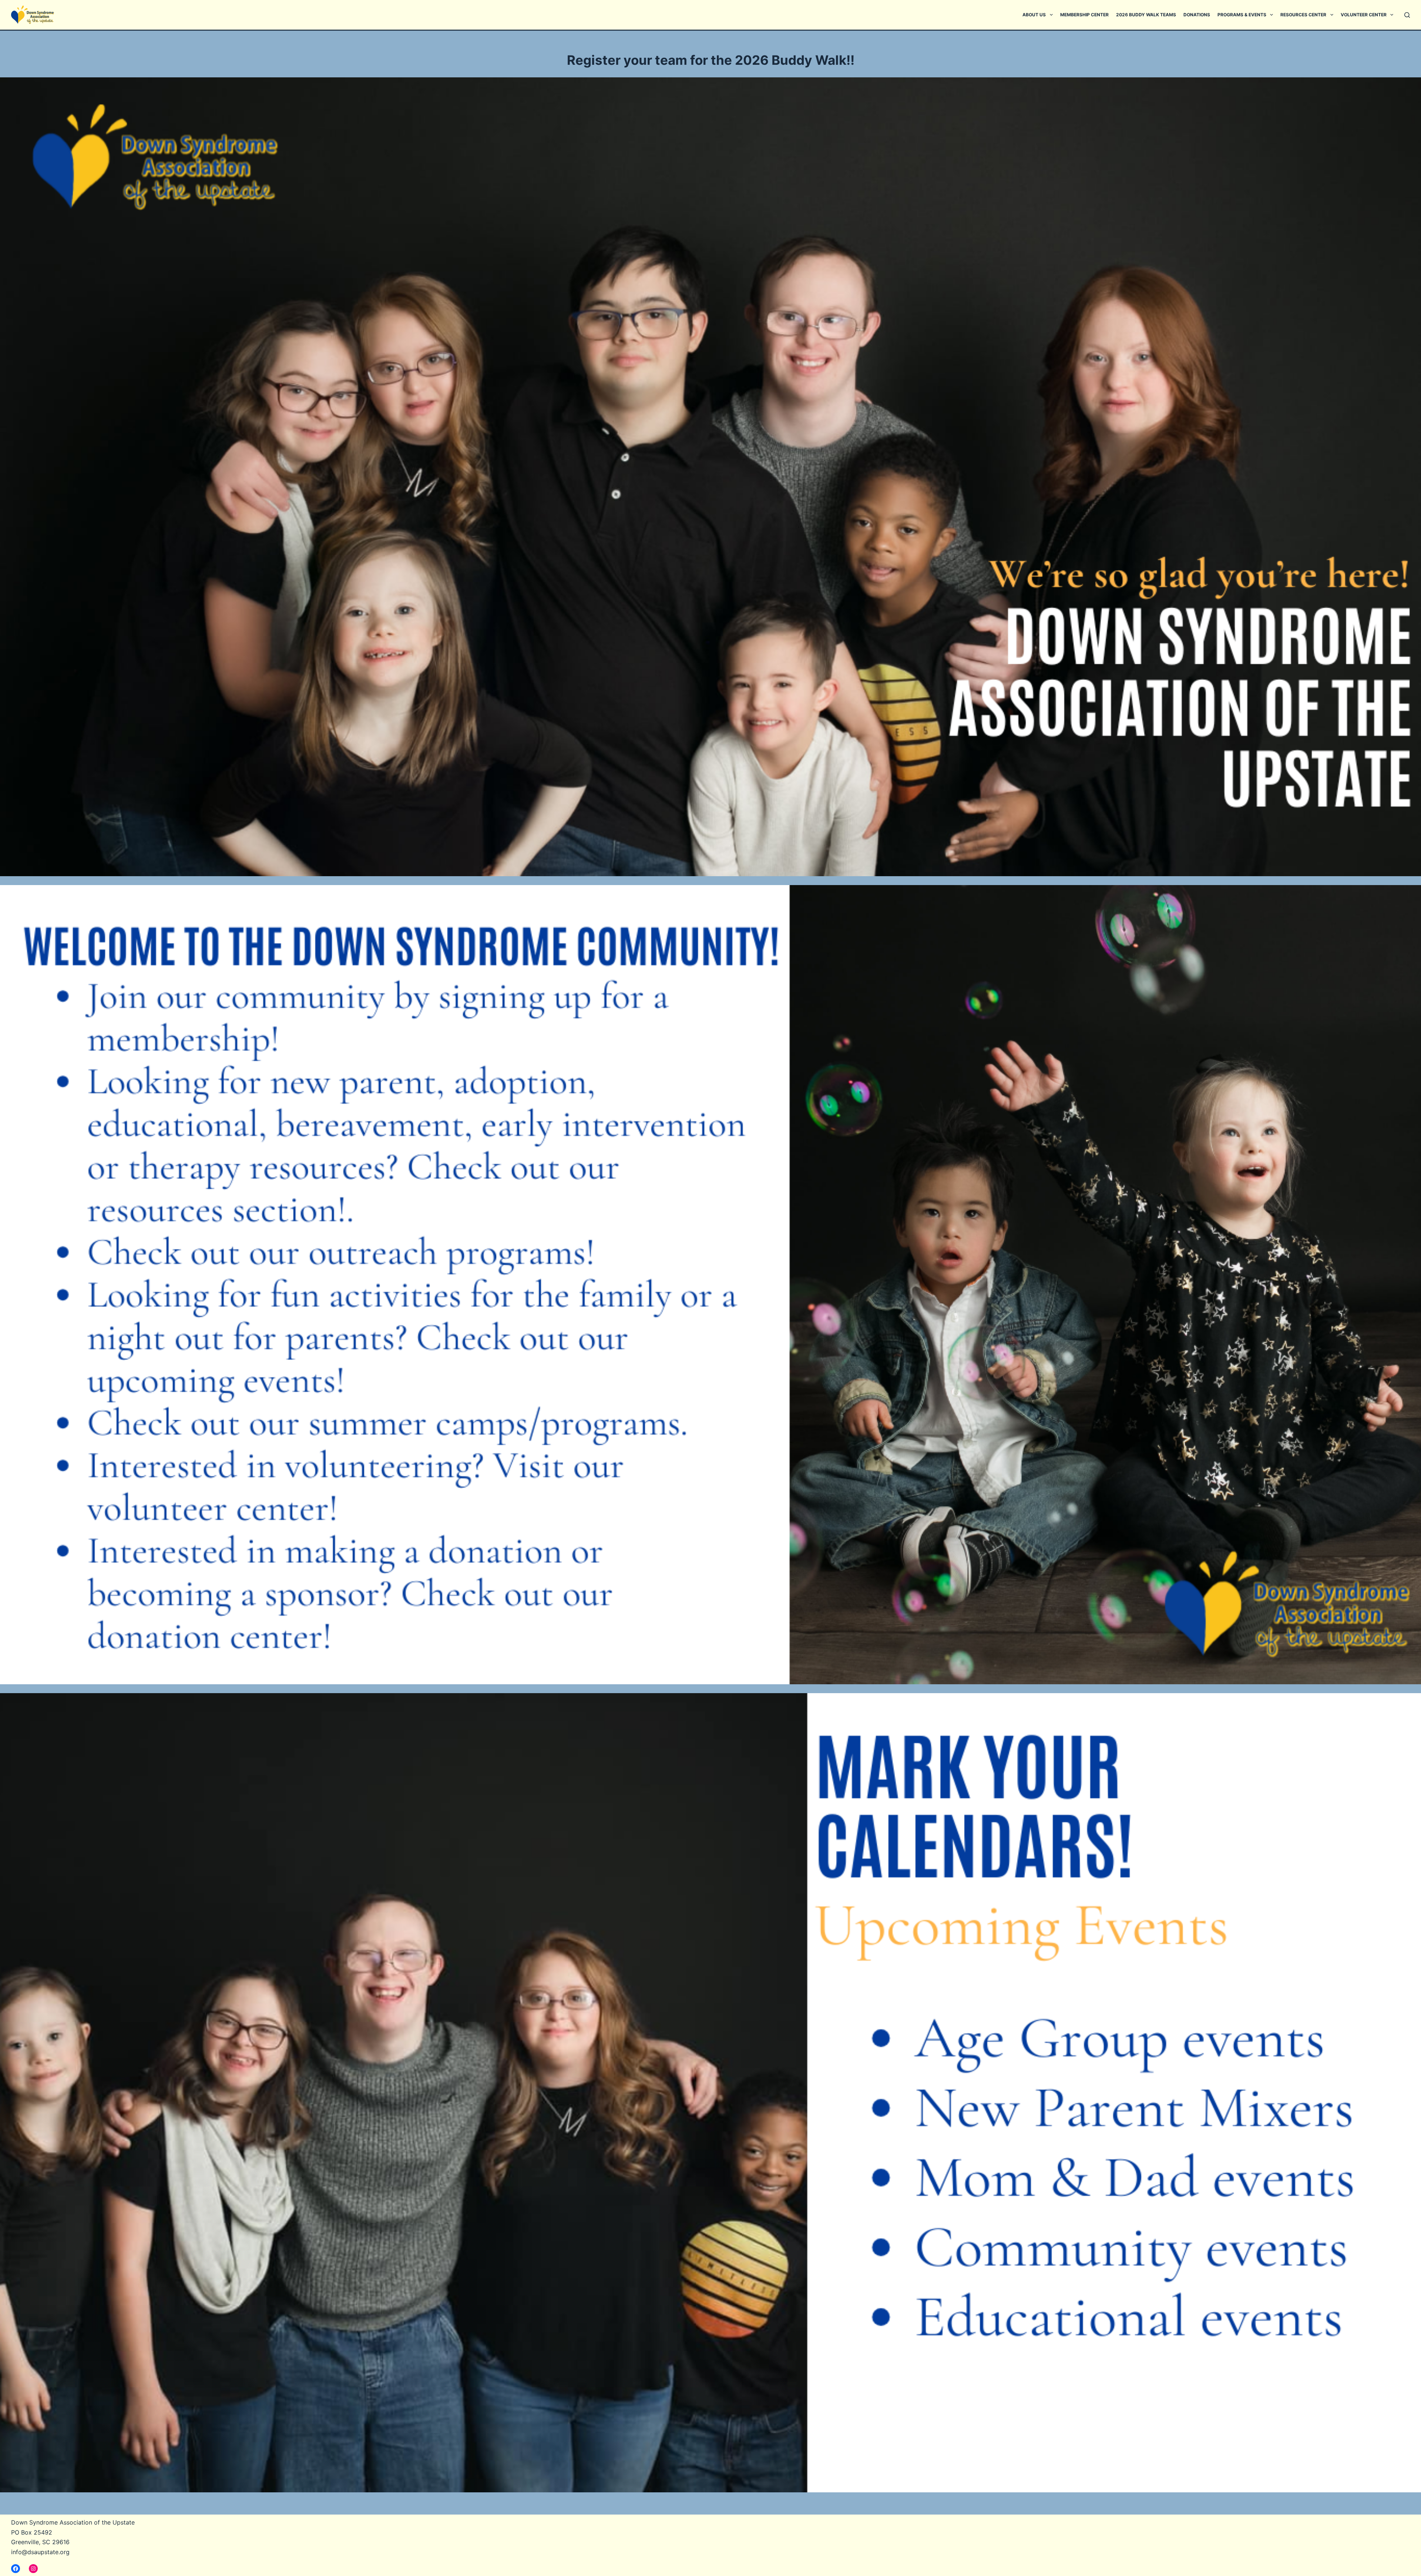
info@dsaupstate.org (40, 2552)
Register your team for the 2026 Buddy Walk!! (711, 60)
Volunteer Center (1364, 15)
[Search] (1407, 15)
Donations (1197, 15)
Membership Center (1084, 15)
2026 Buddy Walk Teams (1146, 15)
